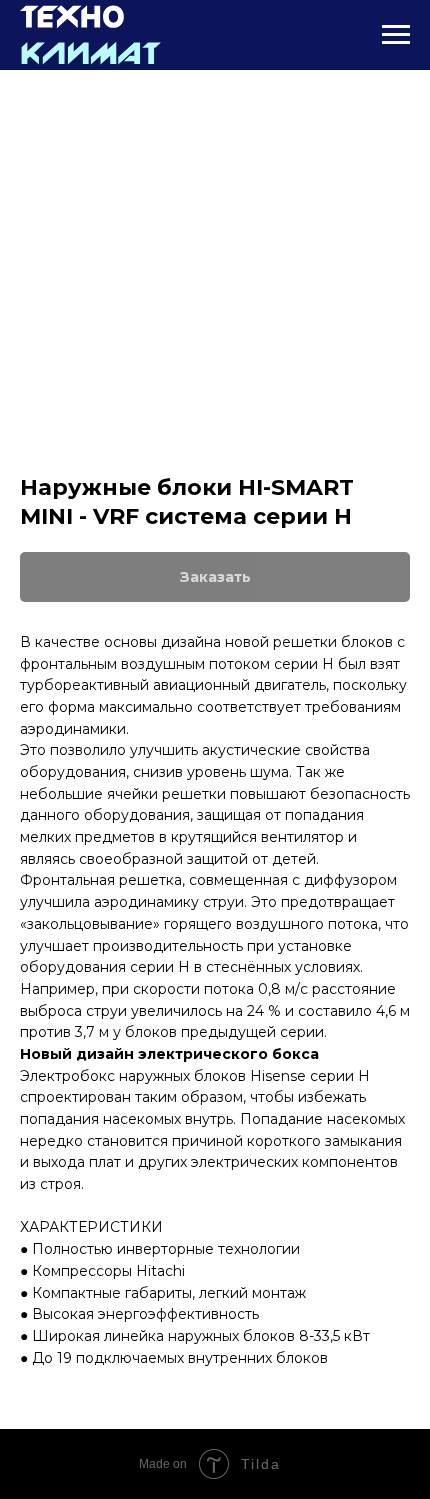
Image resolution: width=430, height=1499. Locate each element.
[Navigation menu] (396, 35)
